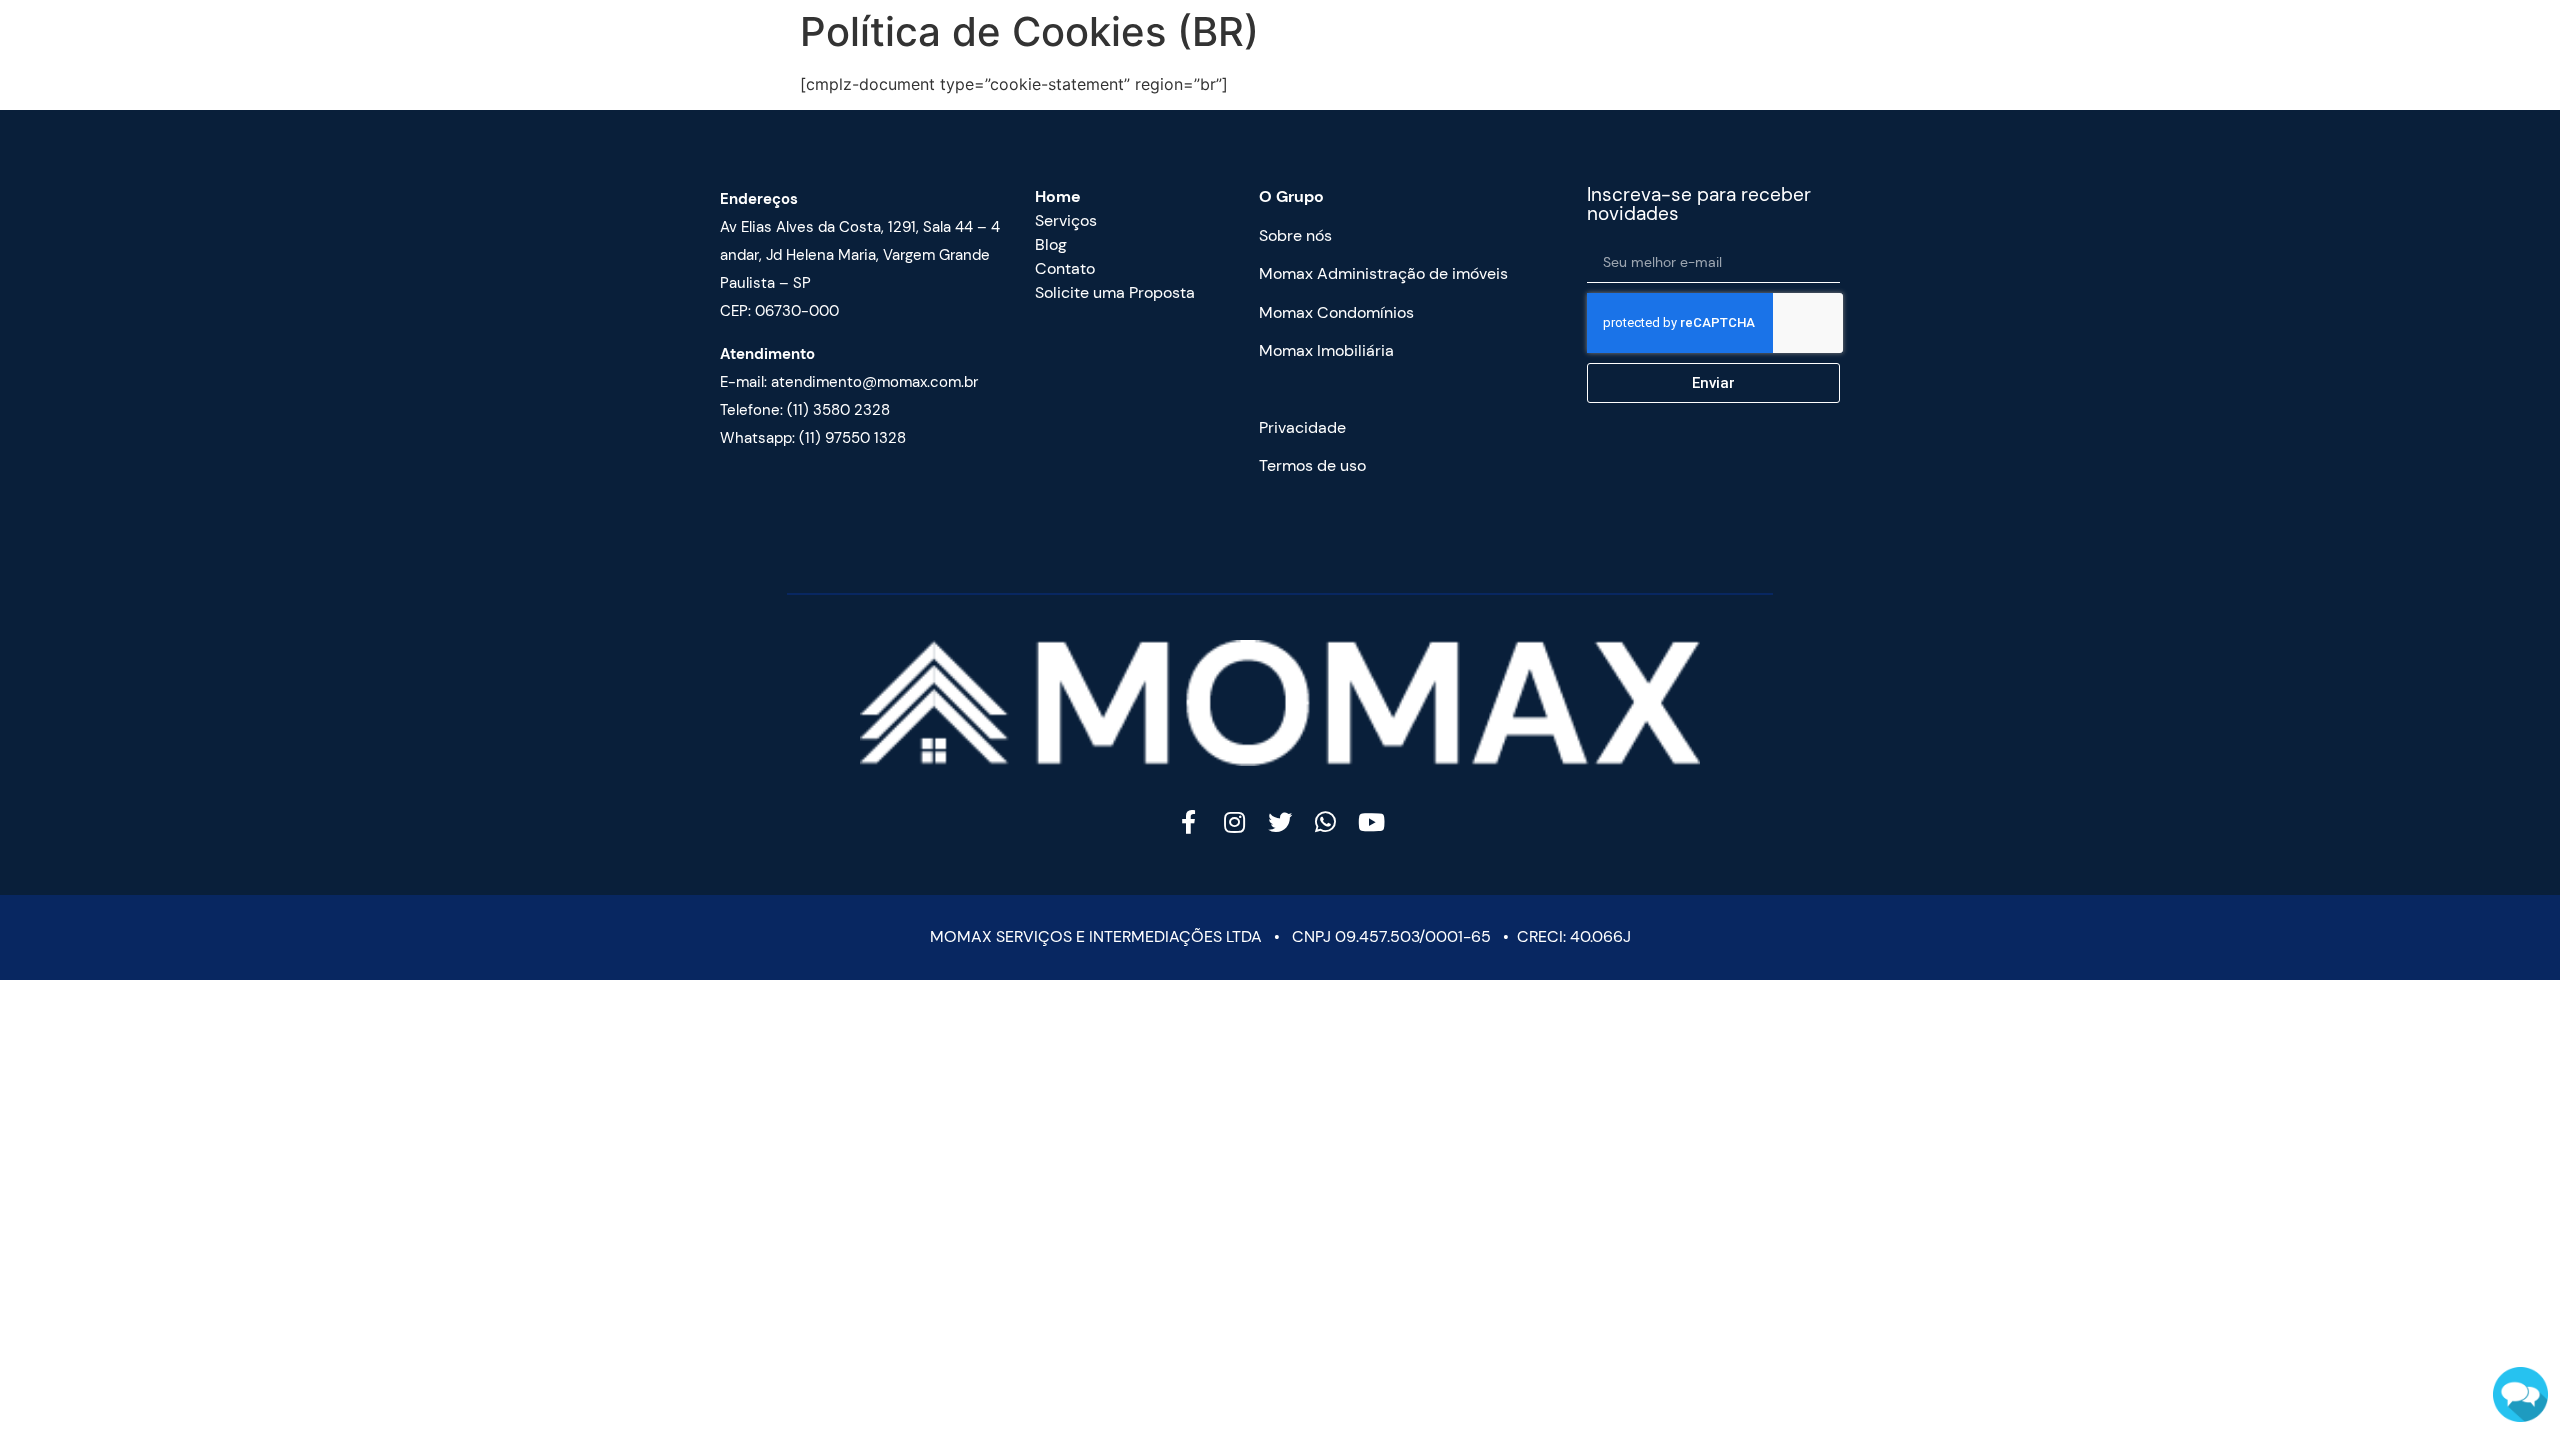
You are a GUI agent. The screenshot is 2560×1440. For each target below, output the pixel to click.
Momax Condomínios (1336, 312)
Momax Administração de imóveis (1383, 273)
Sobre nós (1295, 235)
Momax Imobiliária (1326, 350)
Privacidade (1302, 427)
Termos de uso (1312, 465)
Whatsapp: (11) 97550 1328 (813, 438)
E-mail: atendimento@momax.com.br (849, 382)
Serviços (1066, 220)
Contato (1065, 268)
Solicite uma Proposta (1115, 292)
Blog (1051, 244)
